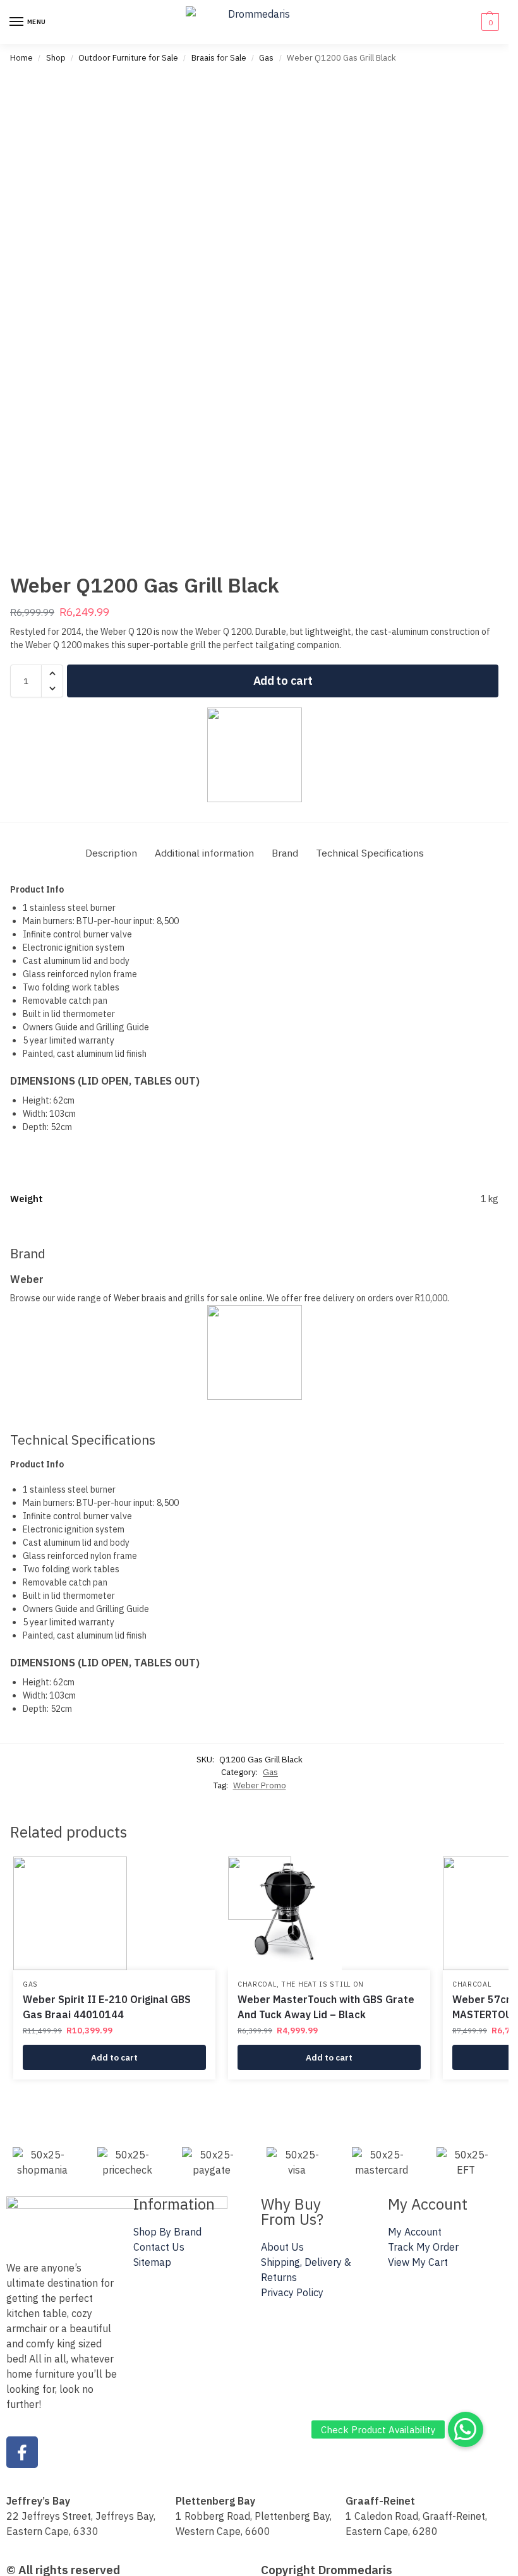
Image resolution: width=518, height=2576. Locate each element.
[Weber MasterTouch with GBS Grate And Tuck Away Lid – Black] (329, 1913)
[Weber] (254, 755)
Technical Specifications (370, 853)
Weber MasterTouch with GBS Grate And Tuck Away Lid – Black (326, 2007)
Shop (56, 58)
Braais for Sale (219, 58)
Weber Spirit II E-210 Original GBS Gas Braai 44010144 (107, 2007)
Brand (285, 853)
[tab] (111, 853)
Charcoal (257, 1984)
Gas (266, 58)
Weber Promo (260, 1785)
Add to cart (283, 681)
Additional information (204, 853)
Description (111, 853)
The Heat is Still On (322, 1984)
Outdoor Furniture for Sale (128, 58)
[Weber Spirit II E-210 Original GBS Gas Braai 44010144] (114, 1913)
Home (21, 58)
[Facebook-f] (22, 2452)
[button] (489, 22)
